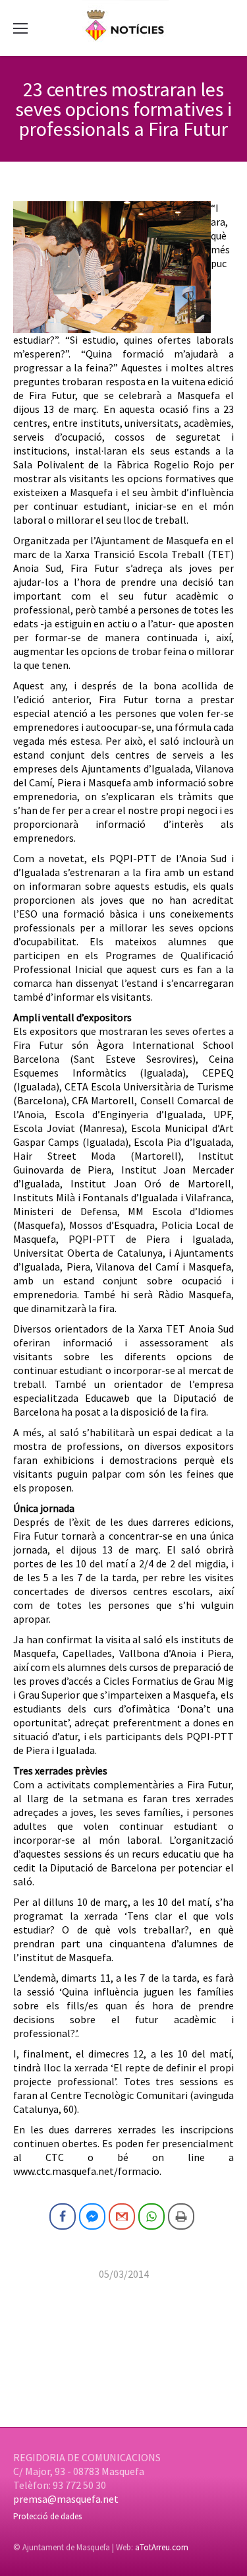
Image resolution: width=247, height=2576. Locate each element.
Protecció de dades (47, 2516)
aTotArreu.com (162, 2547)
